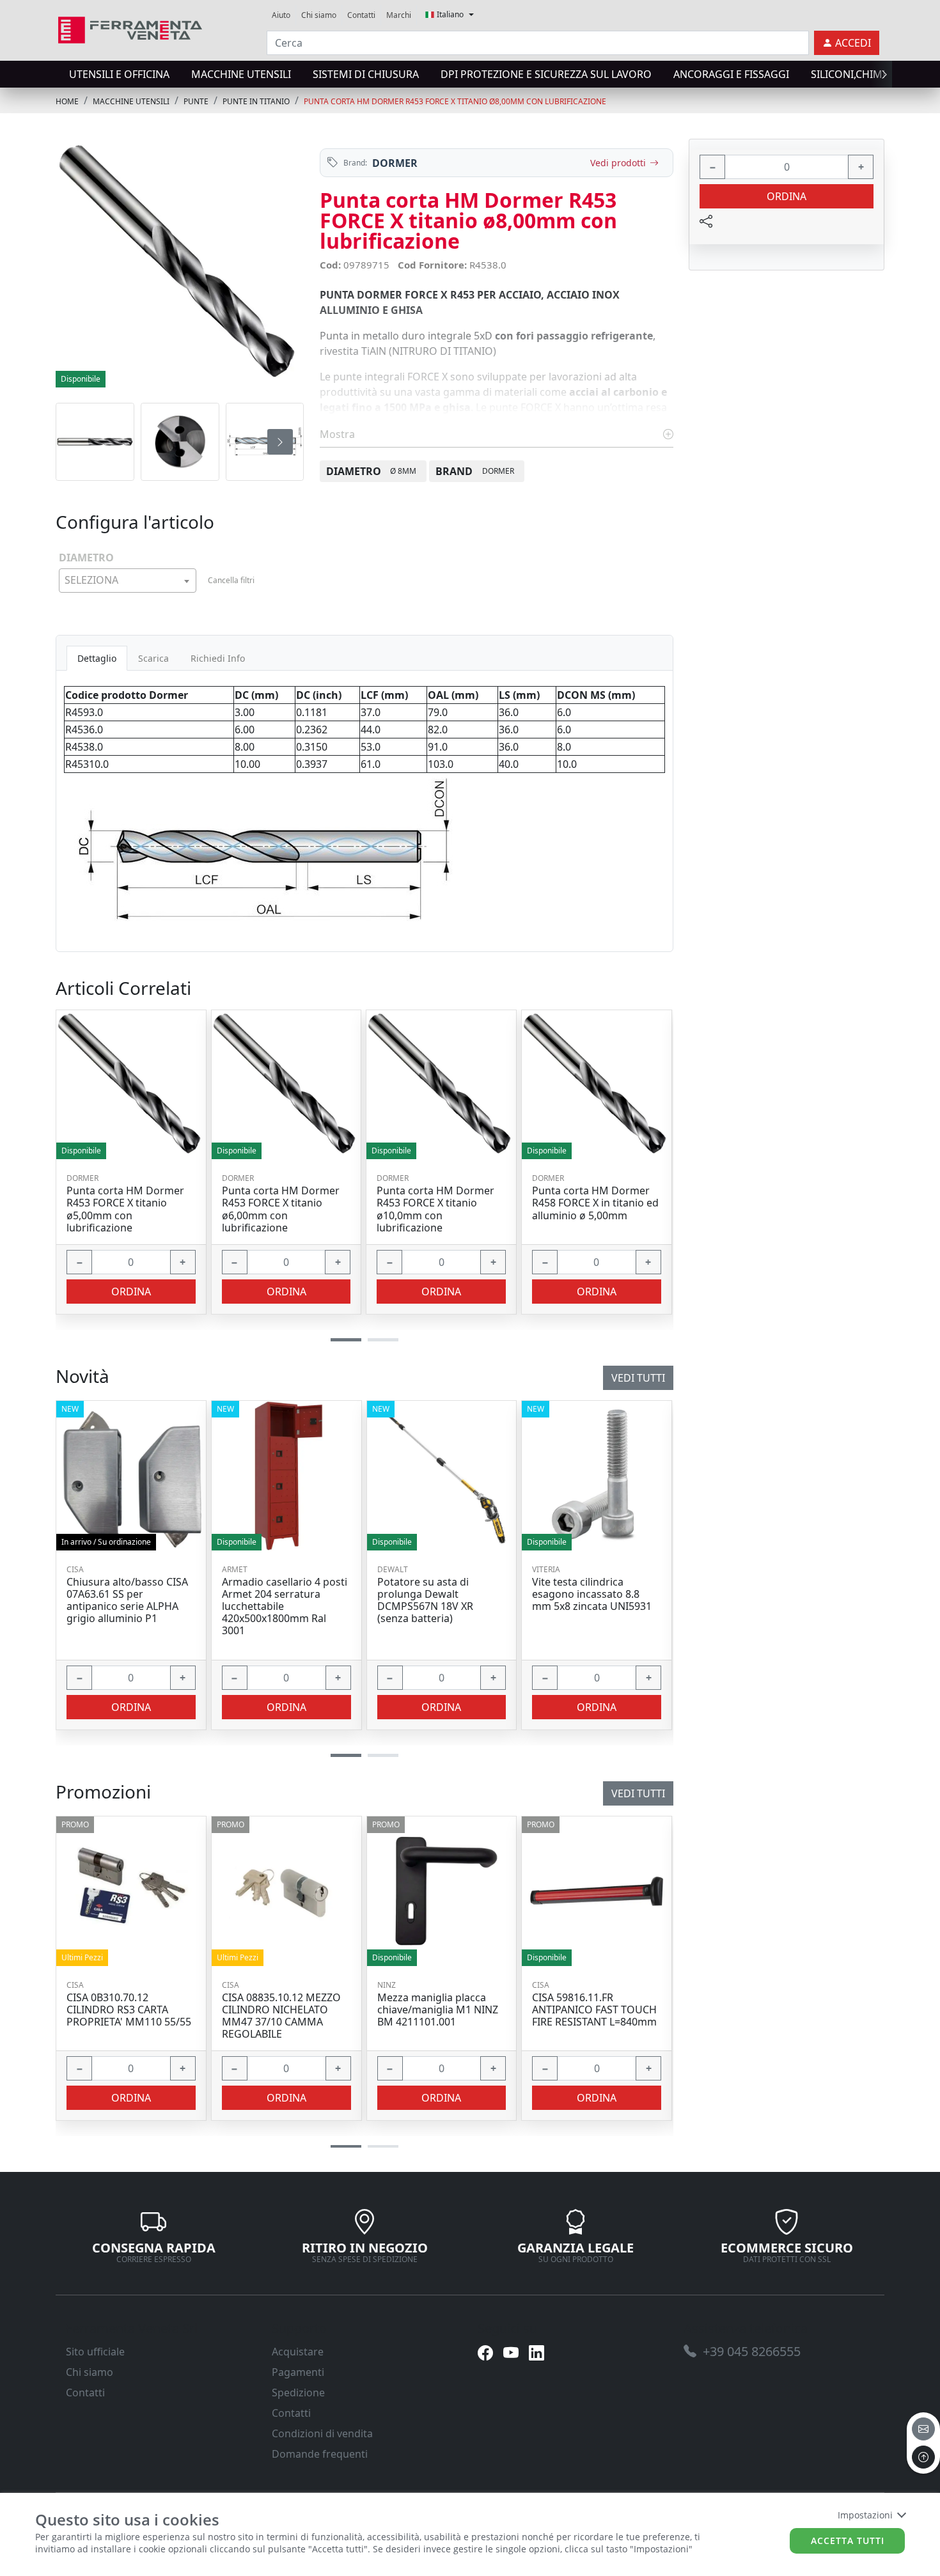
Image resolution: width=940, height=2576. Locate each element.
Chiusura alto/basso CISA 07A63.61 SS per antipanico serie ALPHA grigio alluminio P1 (127, 1601)
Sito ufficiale (95, 2352)
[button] (346, 2147)
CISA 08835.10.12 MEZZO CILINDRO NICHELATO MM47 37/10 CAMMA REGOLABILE (281, 2016)
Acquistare (298, 2352)
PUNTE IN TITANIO (256, 101)
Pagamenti (298, 2372)
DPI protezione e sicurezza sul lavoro (546, 74)
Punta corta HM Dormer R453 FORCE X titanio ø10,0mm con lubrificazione (435, 1209)
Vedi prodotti (618, 163)
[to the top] (923, 2457)
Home (67, 101)
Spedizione (298, 2393)
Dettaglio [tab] (97, 658)
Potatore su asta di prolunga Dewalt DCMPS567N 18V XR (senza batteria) (425, 1601)
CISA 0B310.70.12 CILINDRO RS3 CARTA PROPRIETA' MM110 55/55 (129, 2010)
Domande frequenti (320, 2454)
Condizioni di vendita (322, 2433)
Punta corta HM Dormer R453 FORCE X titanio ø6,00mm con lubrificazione (281, 1209)
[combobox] (128, 581)
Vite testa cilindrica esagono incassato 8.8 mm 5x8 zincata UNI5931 (592, 1595)
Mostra (339, 434)
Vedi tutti (638, 1793)
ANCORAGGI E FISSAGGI (731, 74)
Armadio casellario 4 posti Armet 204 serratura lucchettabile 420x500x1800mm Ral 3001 (285, 1607)
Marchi (399, 15)
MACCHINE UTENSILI (241, 74)
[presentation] (59, 74)
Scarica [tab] (153, 658)
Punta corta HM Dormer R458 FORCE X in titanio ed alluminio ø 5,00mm (595, 1203)
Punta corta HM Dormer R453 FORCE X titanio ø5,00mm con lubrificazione (125, 1209)
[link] (130, 28)
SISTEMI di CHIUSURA (366, 74)
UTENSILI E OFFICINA (119, 74)
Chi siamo (319, 15)
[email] (923, 2429)
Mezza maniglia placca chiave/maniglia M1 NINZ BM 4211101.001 (438, 2010)
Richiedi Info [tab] (218, 658)
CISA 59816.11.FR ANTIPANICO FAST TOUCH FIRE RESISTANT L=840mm (594, 2010)
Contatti (361, 15)
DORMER (395, 163)
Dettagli (126, 1891)
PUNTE (196, 101)
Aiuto (281, 15)
